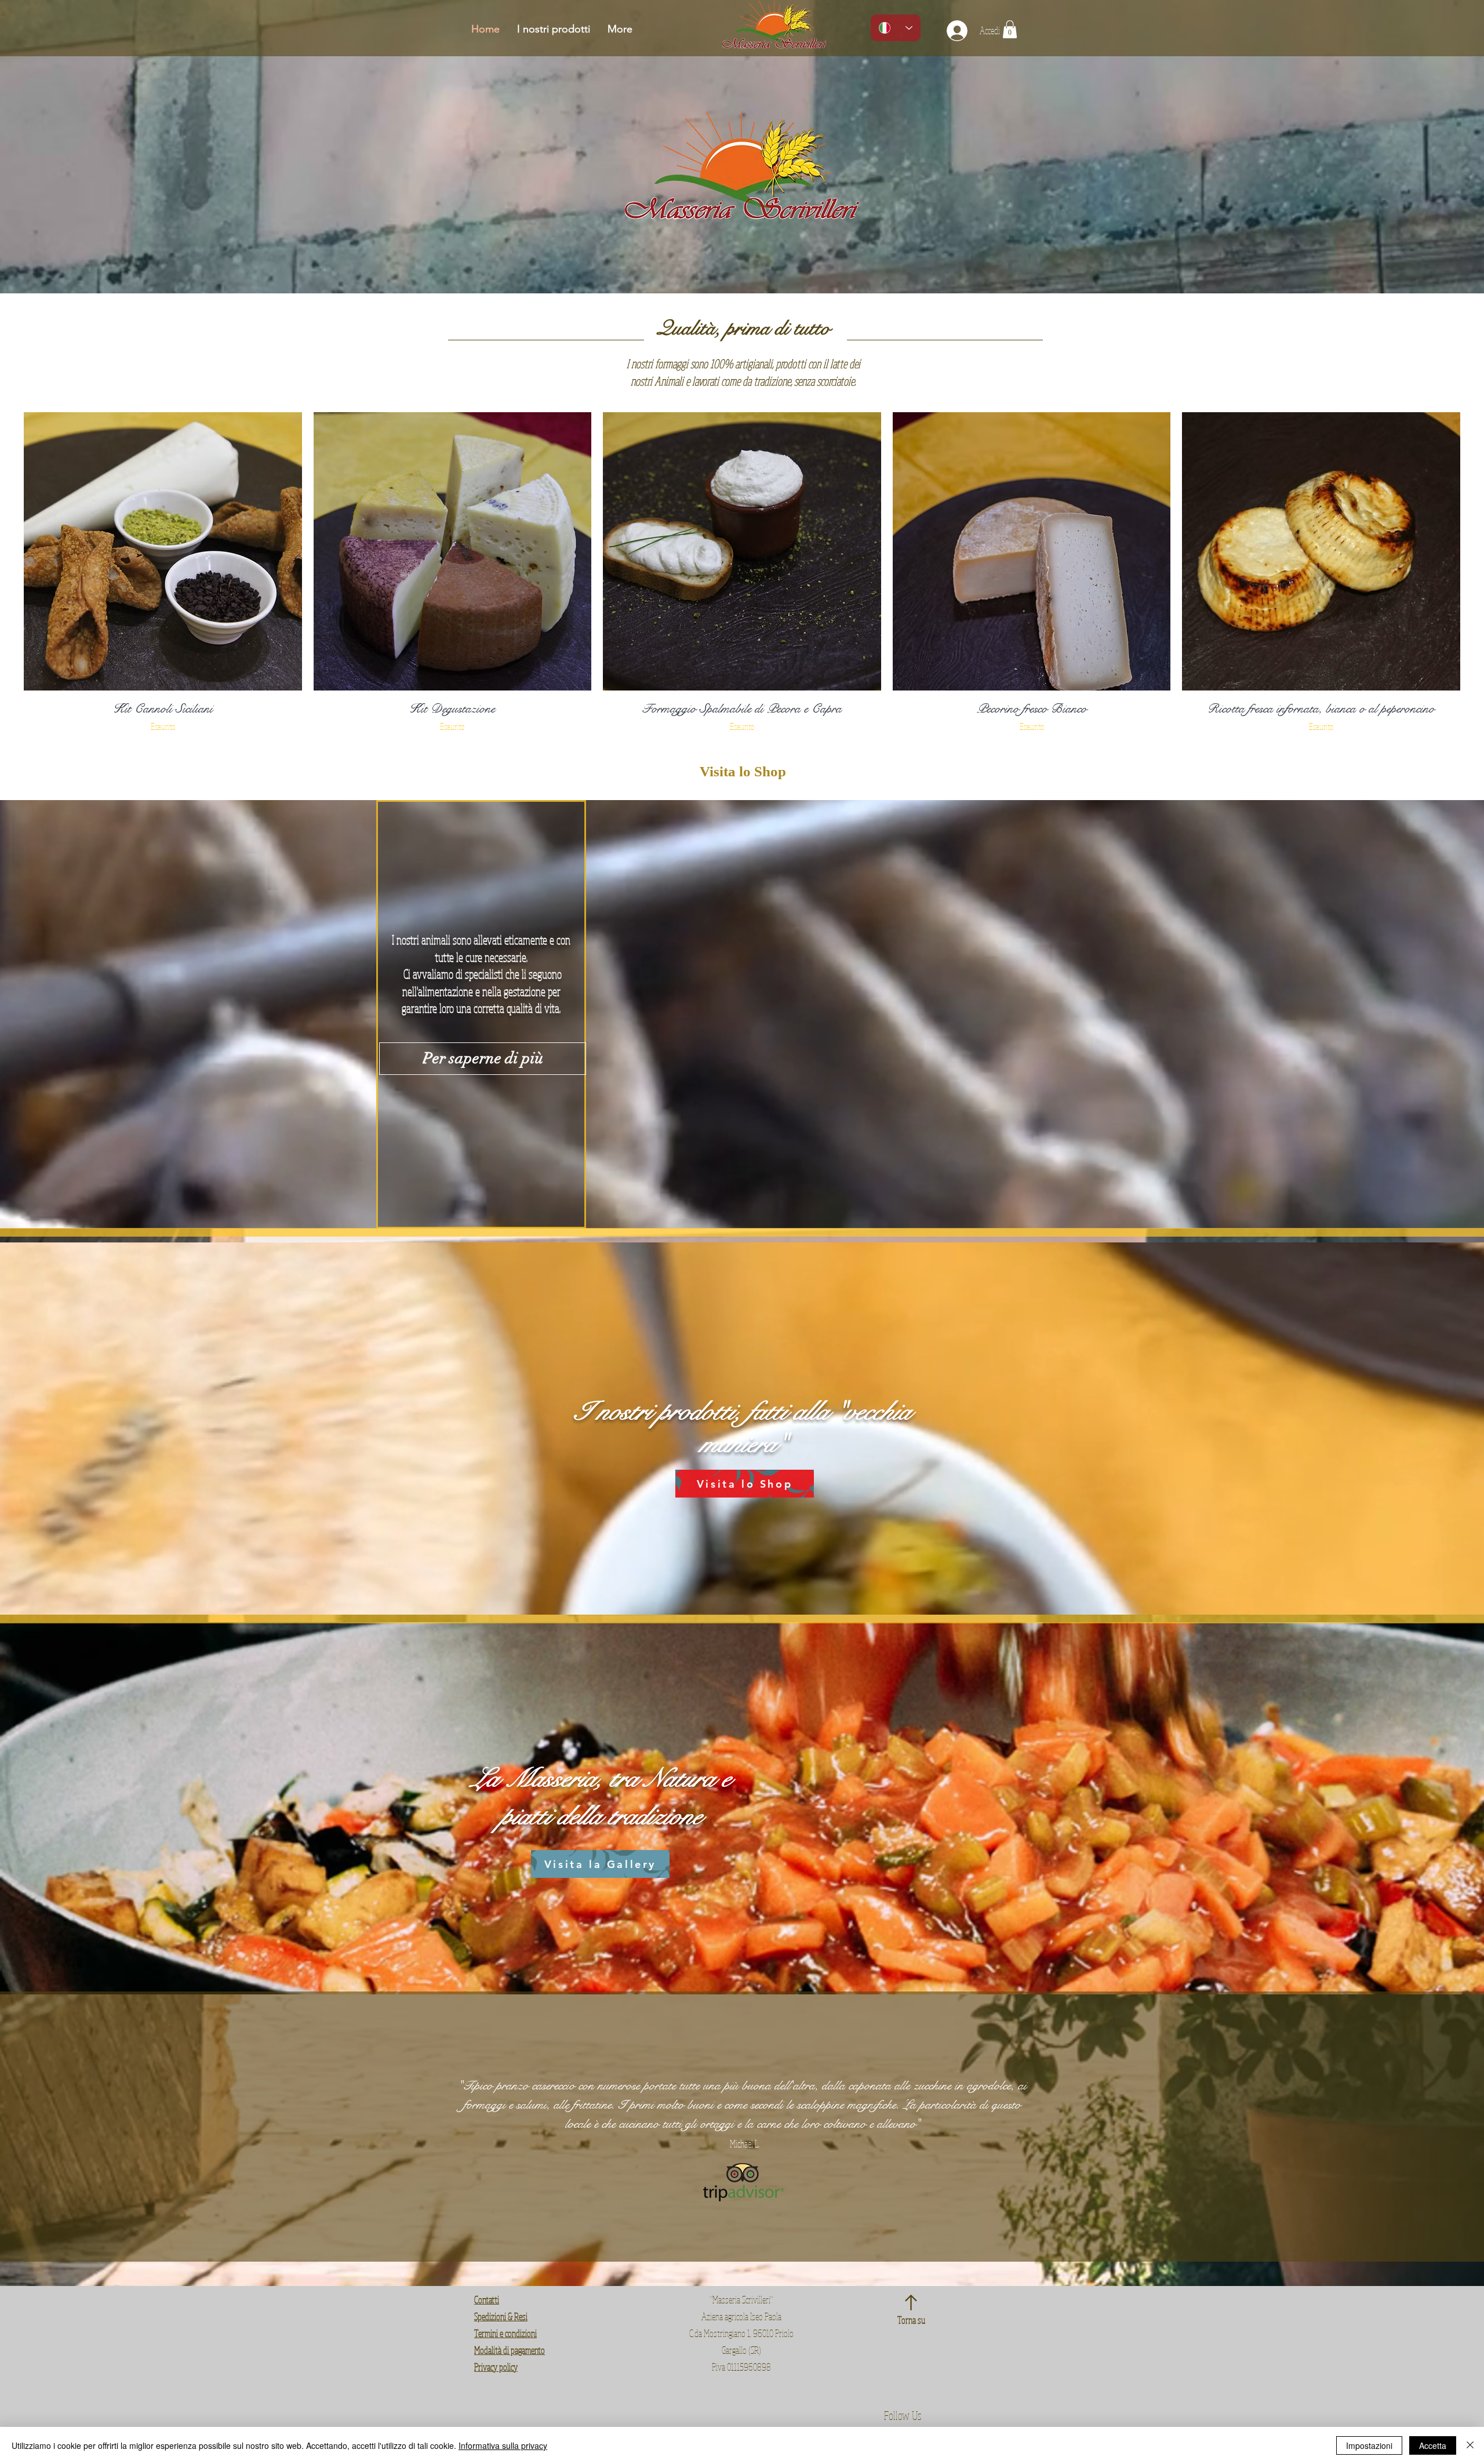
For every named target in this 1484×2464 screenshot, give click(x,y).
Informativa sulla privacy (503, 2445)
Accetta (1433, 2445)
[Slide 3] (752, 2233)
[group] (742, 573)
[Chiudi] (1470, 2445)
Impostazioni (1369, 2445)
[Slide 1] (732, 2233)
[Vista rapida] (163, 551)
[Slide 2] (742, 2233)
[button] (1010, 29)
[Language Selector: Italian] (896, 28)
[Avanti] (1419, 2127)
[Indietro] (65, 2127)
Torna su (911, 2320)
